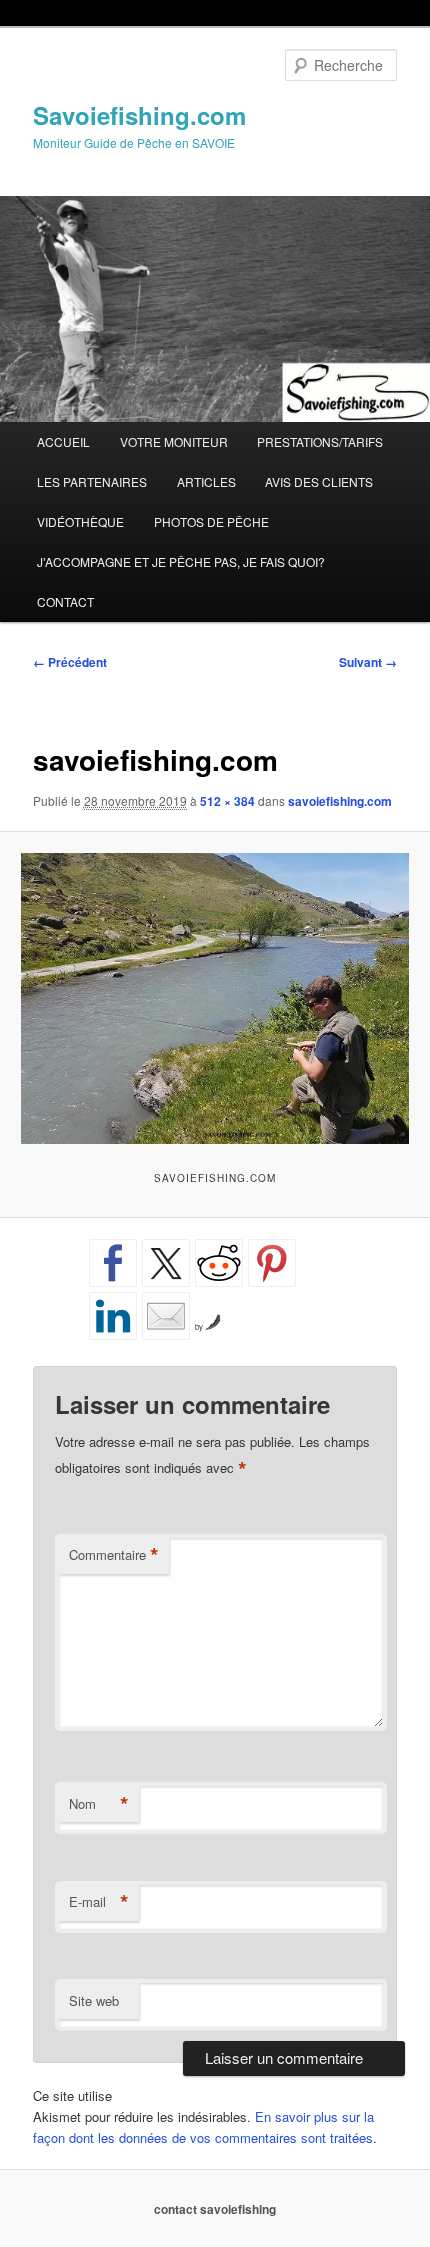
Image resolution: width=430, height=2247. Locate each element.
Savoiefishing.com (139, 115)
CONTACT (65, 601)
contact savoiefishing (215, 2209)
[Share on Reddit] (219, 1263)
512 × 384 (227, 801)
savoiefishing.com (340, 801)
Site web (94, 2000)
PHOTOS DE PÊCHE (211, 521)
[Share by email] (166, 1316)
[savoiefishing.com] (214, 998)
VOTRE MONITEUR (174, 441)
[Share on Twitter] (166, 1263)
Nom (99, 1804)
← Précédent (70, 662)
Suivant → (368, 662)
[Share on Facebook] (113, 1263)
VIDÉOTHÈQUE (80, 521)
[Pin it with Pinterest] (272, 1263)
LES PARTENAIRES (92, 481)
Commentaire (114, 1555)
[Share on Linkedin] (113, 1316)
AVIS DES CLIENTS (319, 481)
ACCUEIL (63, 441)
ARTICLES (206, 481)
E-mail (99, 1902)
